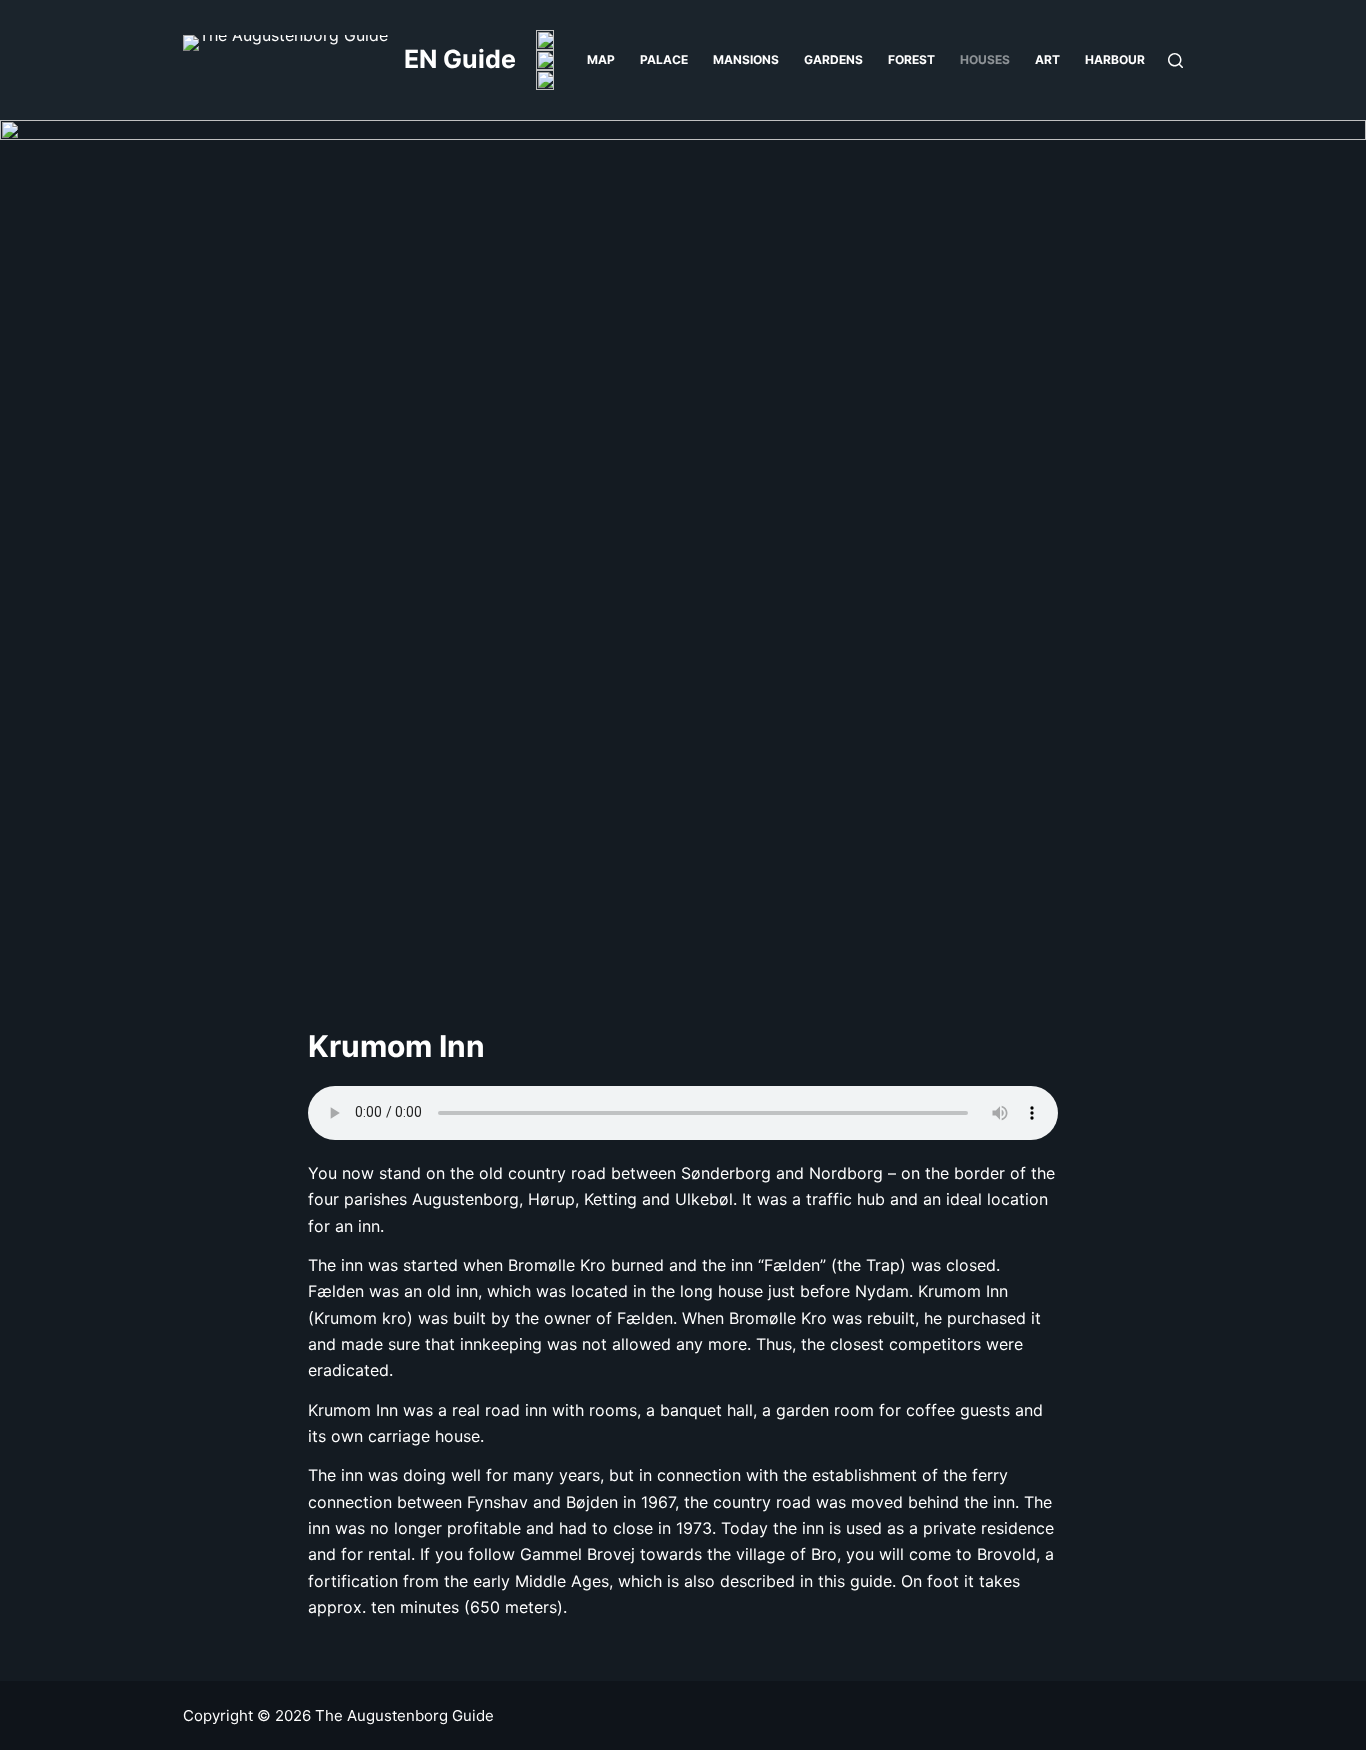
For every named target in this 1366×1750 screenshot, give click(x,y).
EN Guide (460, 59)
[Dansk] (545, 40)
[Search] (1175, 60)
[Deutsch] (545, 60)
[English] (545, 80)
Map (601, 59)
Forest (911, 59)
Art (1047, 59)
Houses (985, 59)
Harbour (1115, 59)
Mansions (746, 59)
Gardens (833, 59)
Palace (664, 59)
